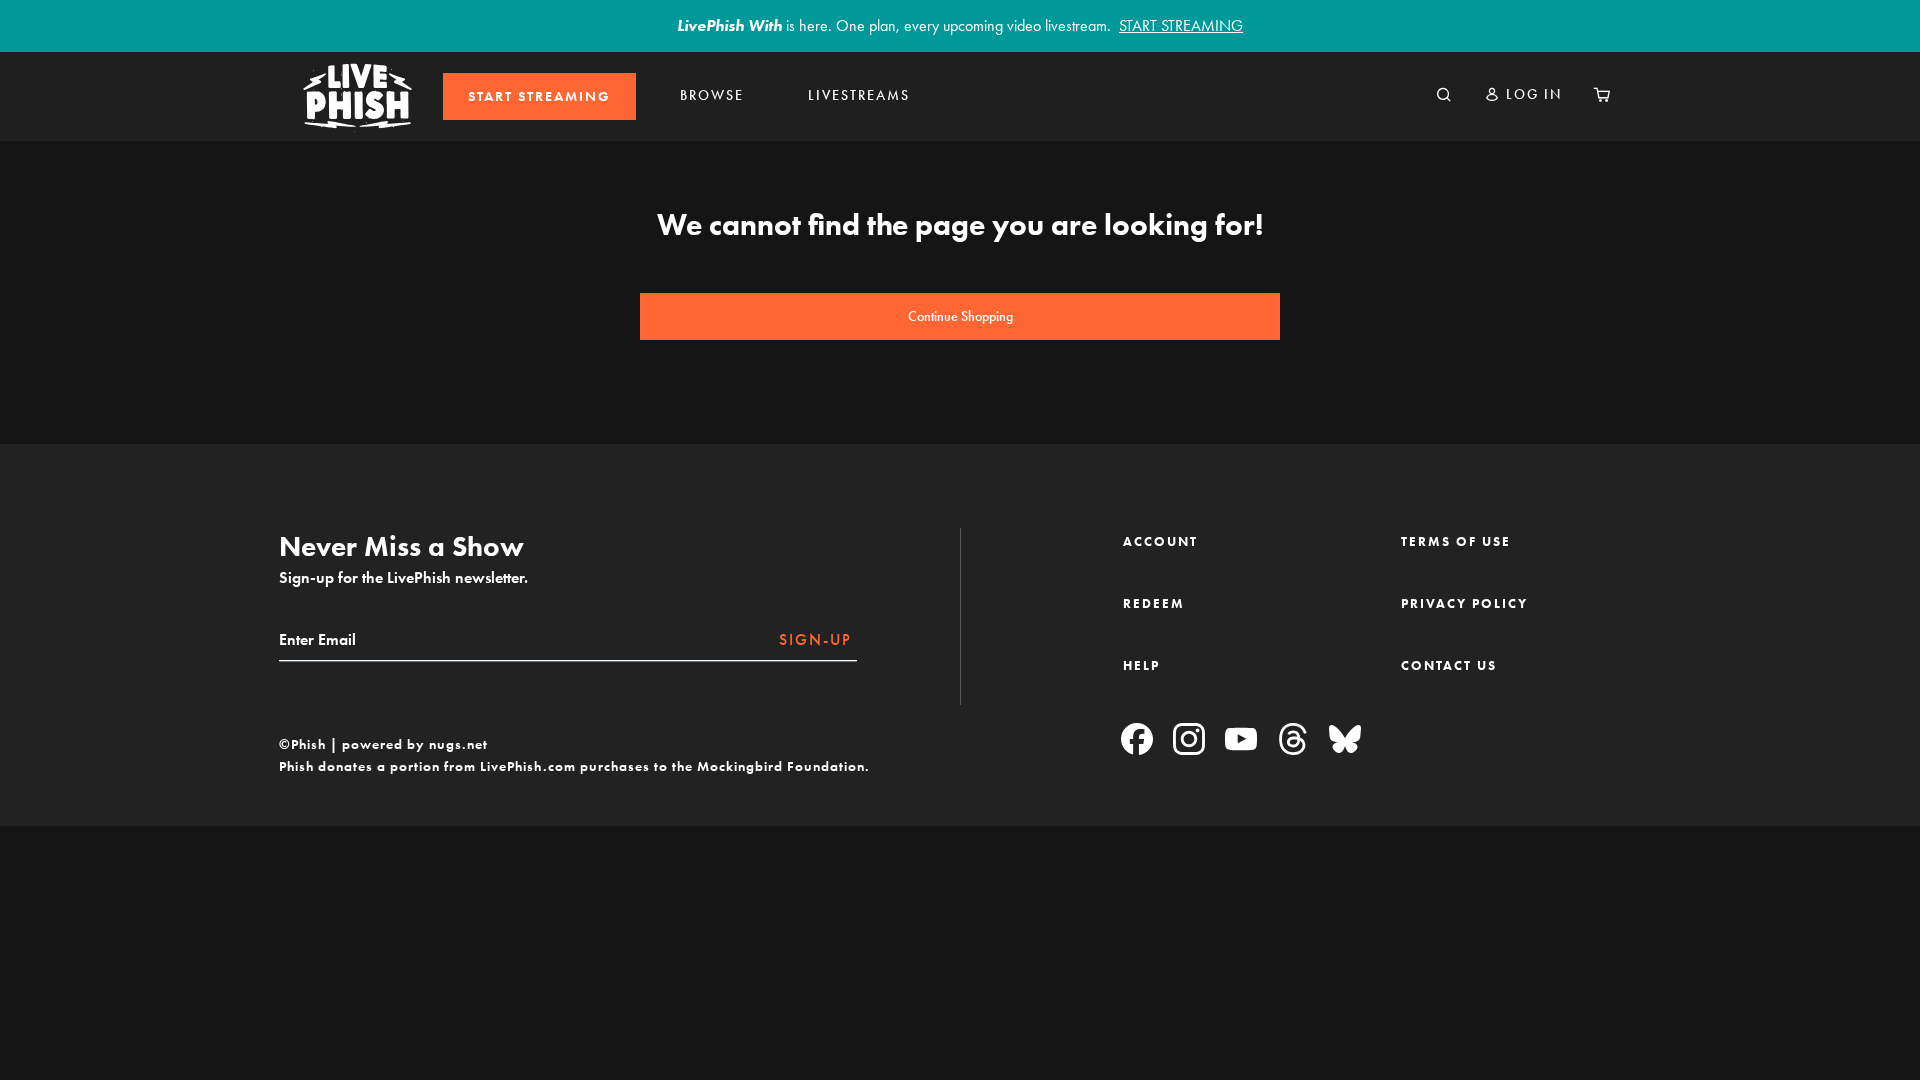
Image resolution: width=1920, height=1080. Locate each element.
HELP (1141, 665)
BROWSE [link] (712, 95)
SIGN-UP (815, 639)
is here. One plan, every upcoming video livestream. (960, 25)
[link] (539, 96)
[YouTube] (1241, 740)
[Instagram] (1189, 740)
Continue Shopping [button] (960, 316)
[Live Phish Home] (357, 96)
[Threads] (1293, 740)
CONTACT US (1449, 665)
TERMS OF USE (1456, 541)
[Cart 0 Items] (1602, 96)
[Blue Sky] (1345, 740)
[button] (1523, 94)
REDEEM (1154, 603)
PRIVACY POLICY (1464, 603)
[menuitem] (539, 96)
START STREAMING (539, 96)
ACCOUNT (1160, 541)
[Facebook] (1137, 740)
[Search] (1444, 96)
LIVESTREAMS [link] (859, 95)
